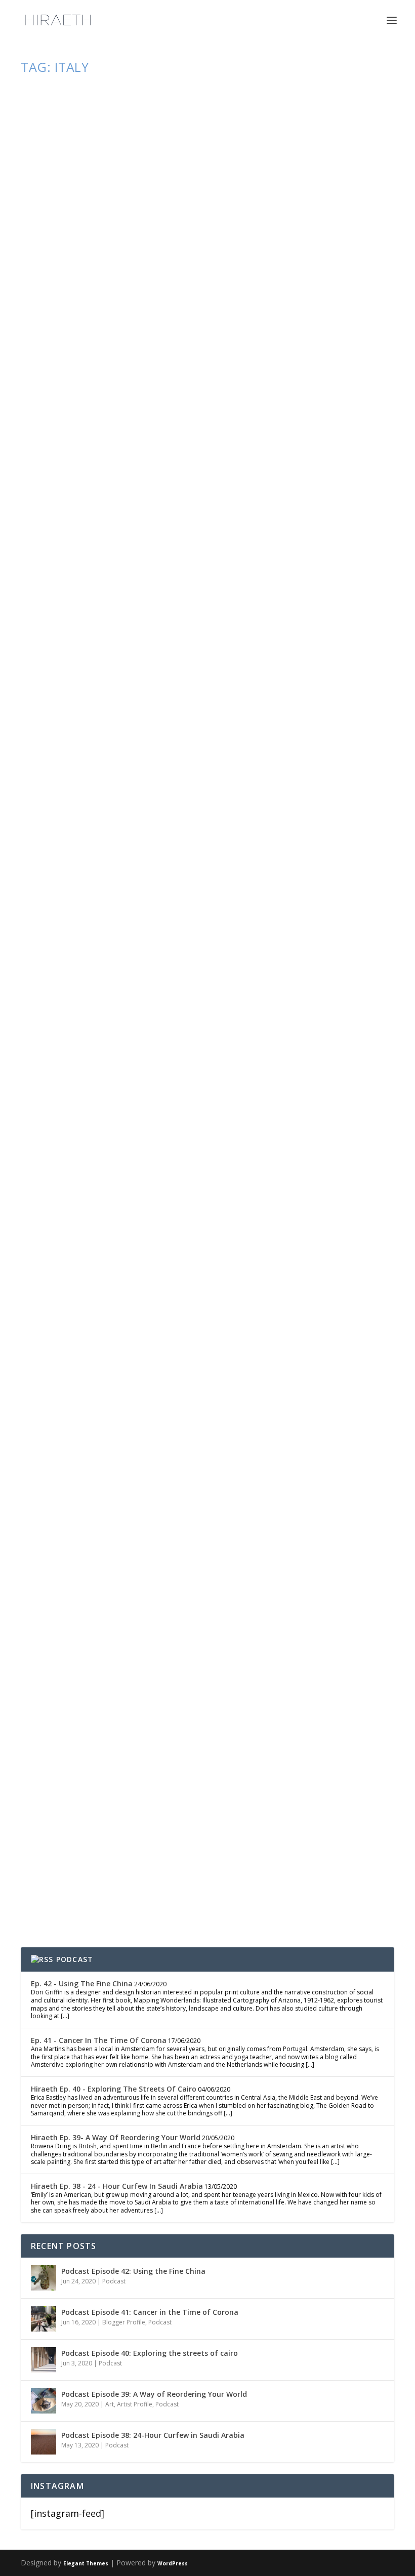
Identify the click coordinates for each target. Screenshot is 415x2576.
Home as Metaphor (96, 1048)
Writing (187, 346)
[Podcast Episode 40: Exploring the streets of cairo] (44, 2360)
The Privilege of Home (108, 1387)
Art (110, 2404)
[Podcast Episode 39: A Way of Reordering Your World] (44, 2401)
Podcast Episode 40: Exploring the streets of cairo (150, 2353)
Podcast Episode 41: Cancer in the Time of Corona (150, 2312)
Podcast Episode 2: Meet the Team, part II (173, 1839)
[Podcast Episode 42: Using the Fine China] (44, 2278)
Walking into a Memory (113, 687)
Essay (166, 346)
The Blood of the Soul (111, 326)
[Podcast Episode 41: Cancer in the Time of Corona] (44, 2319)
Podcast (152, 1859)
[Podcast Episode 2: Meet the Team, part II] (190, 1653)
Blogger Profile (124, 2322)
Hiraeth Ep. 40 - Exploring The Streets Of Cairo (114, 2089)
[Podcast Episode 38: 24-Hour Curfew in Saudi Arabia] (44, 2442)
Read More (64, 409)
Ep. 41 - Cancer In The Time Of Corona (99, 2040)
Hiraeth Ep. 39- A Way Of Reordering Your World (116, 2137)
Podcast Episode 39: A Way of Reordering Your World (154, 2394)
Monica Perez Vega (67, 1859)
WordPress (173, 2563)
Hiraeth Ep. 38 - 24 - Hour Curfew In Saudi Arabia (117, 2186)
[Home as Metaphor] (209, 916)
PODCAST (75, 1959)
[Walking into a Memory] (209, 555)
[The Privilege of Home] (191, 1266)
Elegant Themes (86, 2563)
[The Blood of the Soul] (209, 194)
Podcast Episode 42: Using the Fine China (133, 2271)
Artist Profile (135, 2404)
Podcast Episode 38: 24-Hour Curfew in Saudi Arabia (153, 2435)
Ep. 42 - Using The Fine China (82, 1984)
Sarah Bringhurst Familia (74, 346)
